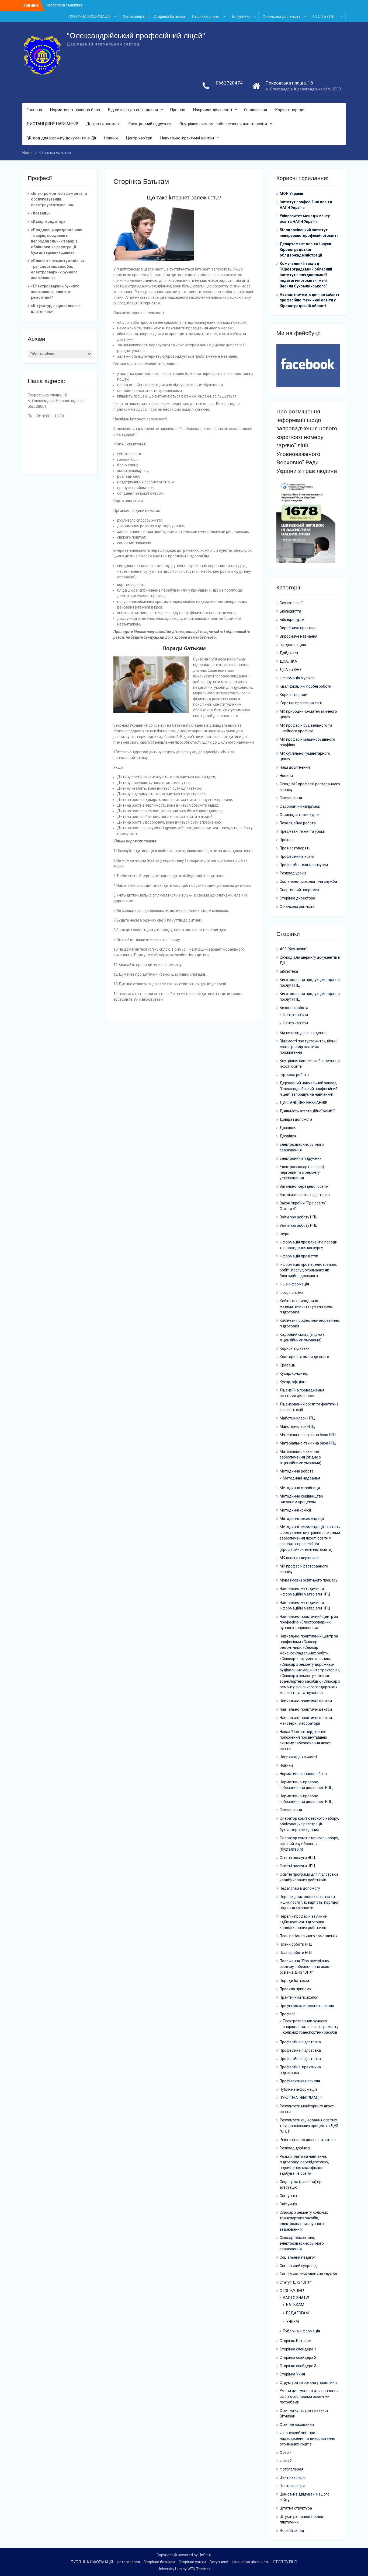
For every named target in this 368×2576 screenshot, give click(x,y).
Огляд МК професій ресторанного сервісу (310, 787)
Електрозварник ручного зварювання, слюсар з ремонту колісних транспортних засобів (311, 2027)
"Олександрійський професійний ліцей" (136, 36)
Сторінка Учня (292, 2374)
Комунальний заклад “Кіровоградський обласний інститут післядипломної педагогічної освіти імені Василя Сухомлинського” (306, 275)
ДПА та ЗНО (290, 670)
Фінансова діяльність (282, 16)
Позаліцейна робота (298, 823)
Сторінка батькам (169, 16)
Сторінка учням (206, 16)
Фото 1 (286, 2452)
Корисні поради (290, 110)
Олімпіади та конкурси (300, 815)
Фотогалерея (135, 16)
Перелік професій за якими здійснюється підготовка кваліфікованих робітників (303, 1922)
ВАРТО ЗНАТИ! (296, 2298)
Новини (111, 138)
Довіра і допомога (103, 124)
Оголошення (256, 110)
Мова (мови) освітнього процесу (309, 1580)
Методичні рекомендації (302, 1519)
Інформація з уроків (297, 678)
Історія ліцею (291, 1292)
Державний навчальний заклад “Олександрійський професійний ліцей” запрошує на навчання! (309, 1089)
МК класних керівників (300, 1558)
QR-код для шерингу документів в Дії (61, 138)
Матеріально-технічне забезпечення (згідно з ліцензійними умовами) (301, 1457)
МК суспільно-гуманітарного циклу (305, 756)
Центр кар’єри (139, 138)
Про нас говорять (295, 848)
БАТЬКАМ (295, 2305)
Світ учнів (288, 2196)
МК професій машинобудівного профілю (307, 742)
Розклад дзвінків (295, 2148)
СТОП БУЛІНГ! (325, 16)
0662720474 (229, 83)
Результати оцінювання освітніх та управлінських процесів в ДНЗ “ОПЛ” (309, 2126)
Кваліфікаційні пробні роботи (305, 686)
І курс (284, 1234)
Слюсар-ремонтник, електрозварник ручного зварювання (302, 2243)
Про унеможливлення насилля (307, 2006)
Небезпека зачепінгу (64, 5)
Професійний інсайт (297, 856)
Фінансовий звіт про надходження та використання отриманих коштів (307, 2438)
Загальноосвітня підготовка (305, 1195)
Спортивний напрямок (299, 890)
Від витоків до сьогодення (133, 110)
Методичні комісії (295, 1510)
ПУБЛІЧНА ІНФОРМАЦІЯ (89, 16)
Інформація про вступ (299, 1256)
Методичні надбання (302, 1478)
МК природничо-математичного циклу (308, 714)
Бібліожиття (290, 611)
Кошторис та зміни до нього (304, 1357)
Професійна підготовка (300, 2042)
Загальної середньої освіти (304, 1186)
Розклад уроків (293, 873)
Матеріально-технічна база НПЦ (308, 1435)
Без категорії (291, 603)
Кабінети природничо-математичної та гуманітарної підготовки (306, 1306)
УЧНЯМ (292, 2321)
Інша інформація (294, 1284)
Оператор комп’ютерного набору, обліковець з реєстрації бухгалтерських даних (309, 1824)
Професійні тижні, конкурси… (305, 865)
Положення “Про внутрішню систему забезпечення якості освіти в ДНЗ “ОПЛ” (306, 1967)
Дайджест (289, 653)
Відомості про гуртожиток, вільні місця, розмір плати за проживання (308, 1047)
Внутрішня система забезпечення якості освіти (223, 124)
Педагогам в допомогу (300, 1888)
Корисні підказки (295, 1348)
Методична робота (297, 1471)
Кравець (287, 1365)
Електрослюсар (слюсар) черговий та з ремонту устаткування (302, 1172)
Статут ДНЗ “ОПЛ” (296, 2282)
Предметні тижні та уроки (302, 831)
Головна (34, 110)
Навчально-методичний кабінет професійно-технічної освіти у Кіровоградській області (310, 300)
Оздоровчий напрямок (300, 806)
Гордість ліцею (293, 645)
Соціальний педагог (298, 2257)
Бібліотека (289, 971)
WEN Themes (199, 2569)
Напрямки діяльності (213, 110)
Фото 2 (286, 2461)
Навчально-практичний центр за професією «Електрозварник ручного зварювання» (309, 1622)
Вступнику (241, 16)
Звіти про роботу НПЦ (299, 1217)
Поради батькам (294, 1981)
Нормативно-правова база (75, 110)
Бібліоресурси (292, 620)
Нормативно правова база (303, 1774)
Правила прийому (295, 1989)
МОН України (291, 194)
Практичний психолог (299, 1997)
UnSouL (205, 2555)
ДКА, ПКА (288, 661)
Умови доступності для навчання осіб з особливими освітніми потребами (309, 2396)
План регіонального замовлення (309, 1936)
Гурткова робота (294, 1075)
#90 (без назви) (294, 949)
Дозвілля (288, 1128)
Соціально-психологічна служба (308, 881)
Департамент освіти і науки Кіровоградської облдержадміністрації (305, 249)
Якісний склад (292, 2531)
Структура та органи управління (308, 2382)
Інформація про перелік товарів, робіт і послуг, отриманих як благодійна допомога (308, 1270)
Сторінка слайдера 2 (298, 2357)
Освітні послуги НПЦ (297, 1858)
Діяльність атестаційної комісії (307, 1111)
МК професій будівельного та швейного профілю (306, 728)
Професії (287, 2014)
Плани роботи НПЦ (296, 1944)
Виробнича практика (298, 628)
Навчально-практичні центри (187, 138)
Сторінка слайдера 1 (298, 2349)
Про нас (178, 110)
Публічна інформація (298, 2089)
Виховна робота (294, 1008)
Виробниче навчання (298, 636)
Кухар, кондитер (294, 1373)
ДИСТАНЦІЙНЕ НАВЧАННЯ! (52, 124)
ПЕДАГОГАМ (297, 2313)
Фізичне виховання (297, 2424)
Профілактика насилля (300, 2081)
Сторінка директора (297, 898)
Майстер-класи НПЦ (297, 1418)
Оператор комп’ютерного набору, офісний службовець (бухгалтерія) (309, 1844)
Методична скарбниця (300, 1488)
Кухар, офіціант (293, 1382)
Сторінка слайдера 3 (298, 2366)
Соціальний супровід (298, 2266)
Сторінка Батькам (296, 2341)
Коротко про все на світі (301, 703)
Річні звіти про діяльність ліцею (308, 2140)
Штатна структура (296, 2508)
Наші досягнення (295, 767)
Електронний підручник (150, 124)
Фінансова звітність (297, 906)
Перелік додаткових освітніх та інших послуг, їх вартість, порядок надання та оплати (309, 1902)
